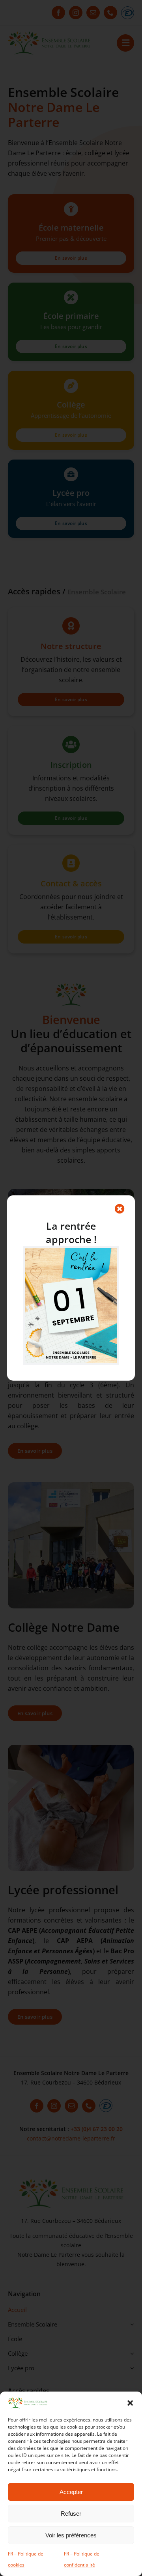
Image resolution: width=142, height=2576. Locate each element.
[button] (130, 2403)
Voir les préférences (71, 2535)
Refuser (71, 2514)
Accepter (71, 2492)
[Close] (120, 1209)
